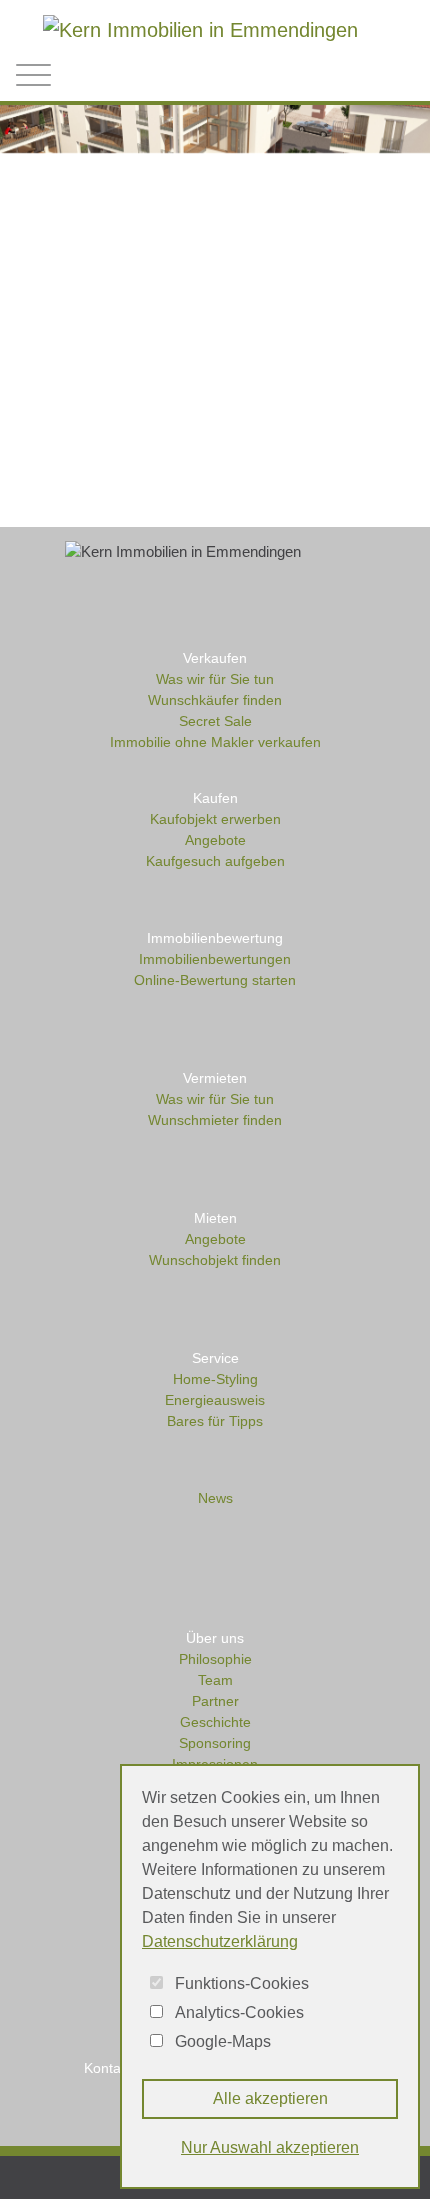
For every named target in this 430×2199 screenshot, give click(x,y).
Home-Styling (215, 1379)
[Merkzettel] (359, 73)
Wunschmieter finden (215, 1120)
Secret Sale (215, 721)
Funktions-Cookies (242, 1983)
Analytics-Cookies (239, 2012)
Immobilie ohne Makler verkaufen (215, 742)
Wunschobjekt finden (215, 1260)
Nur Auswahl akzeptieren (270, 2147)
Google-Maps (223, 2041)
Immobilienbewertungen (215, 959)
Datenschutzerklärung (220, 1941)
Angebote (215, 840)
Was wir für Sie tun (215, 679)
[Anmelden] (316, 76)
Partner (215, 1701)
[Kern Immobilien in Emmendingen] (200, 28)
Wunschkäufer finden (215, 700)
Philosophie (215, 1659)
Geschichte (215, 1722)
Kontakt (108, 2068)
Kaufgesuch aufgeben (215, 861)
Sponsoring (215, 1743)
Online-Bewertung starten (215, 980)
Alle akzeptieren (270, 2098)
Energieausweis (215, 1400)
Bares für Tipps (215, 1421)
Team (215, 1680)
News (215, 1498)
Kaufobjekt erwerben (215, 819)
